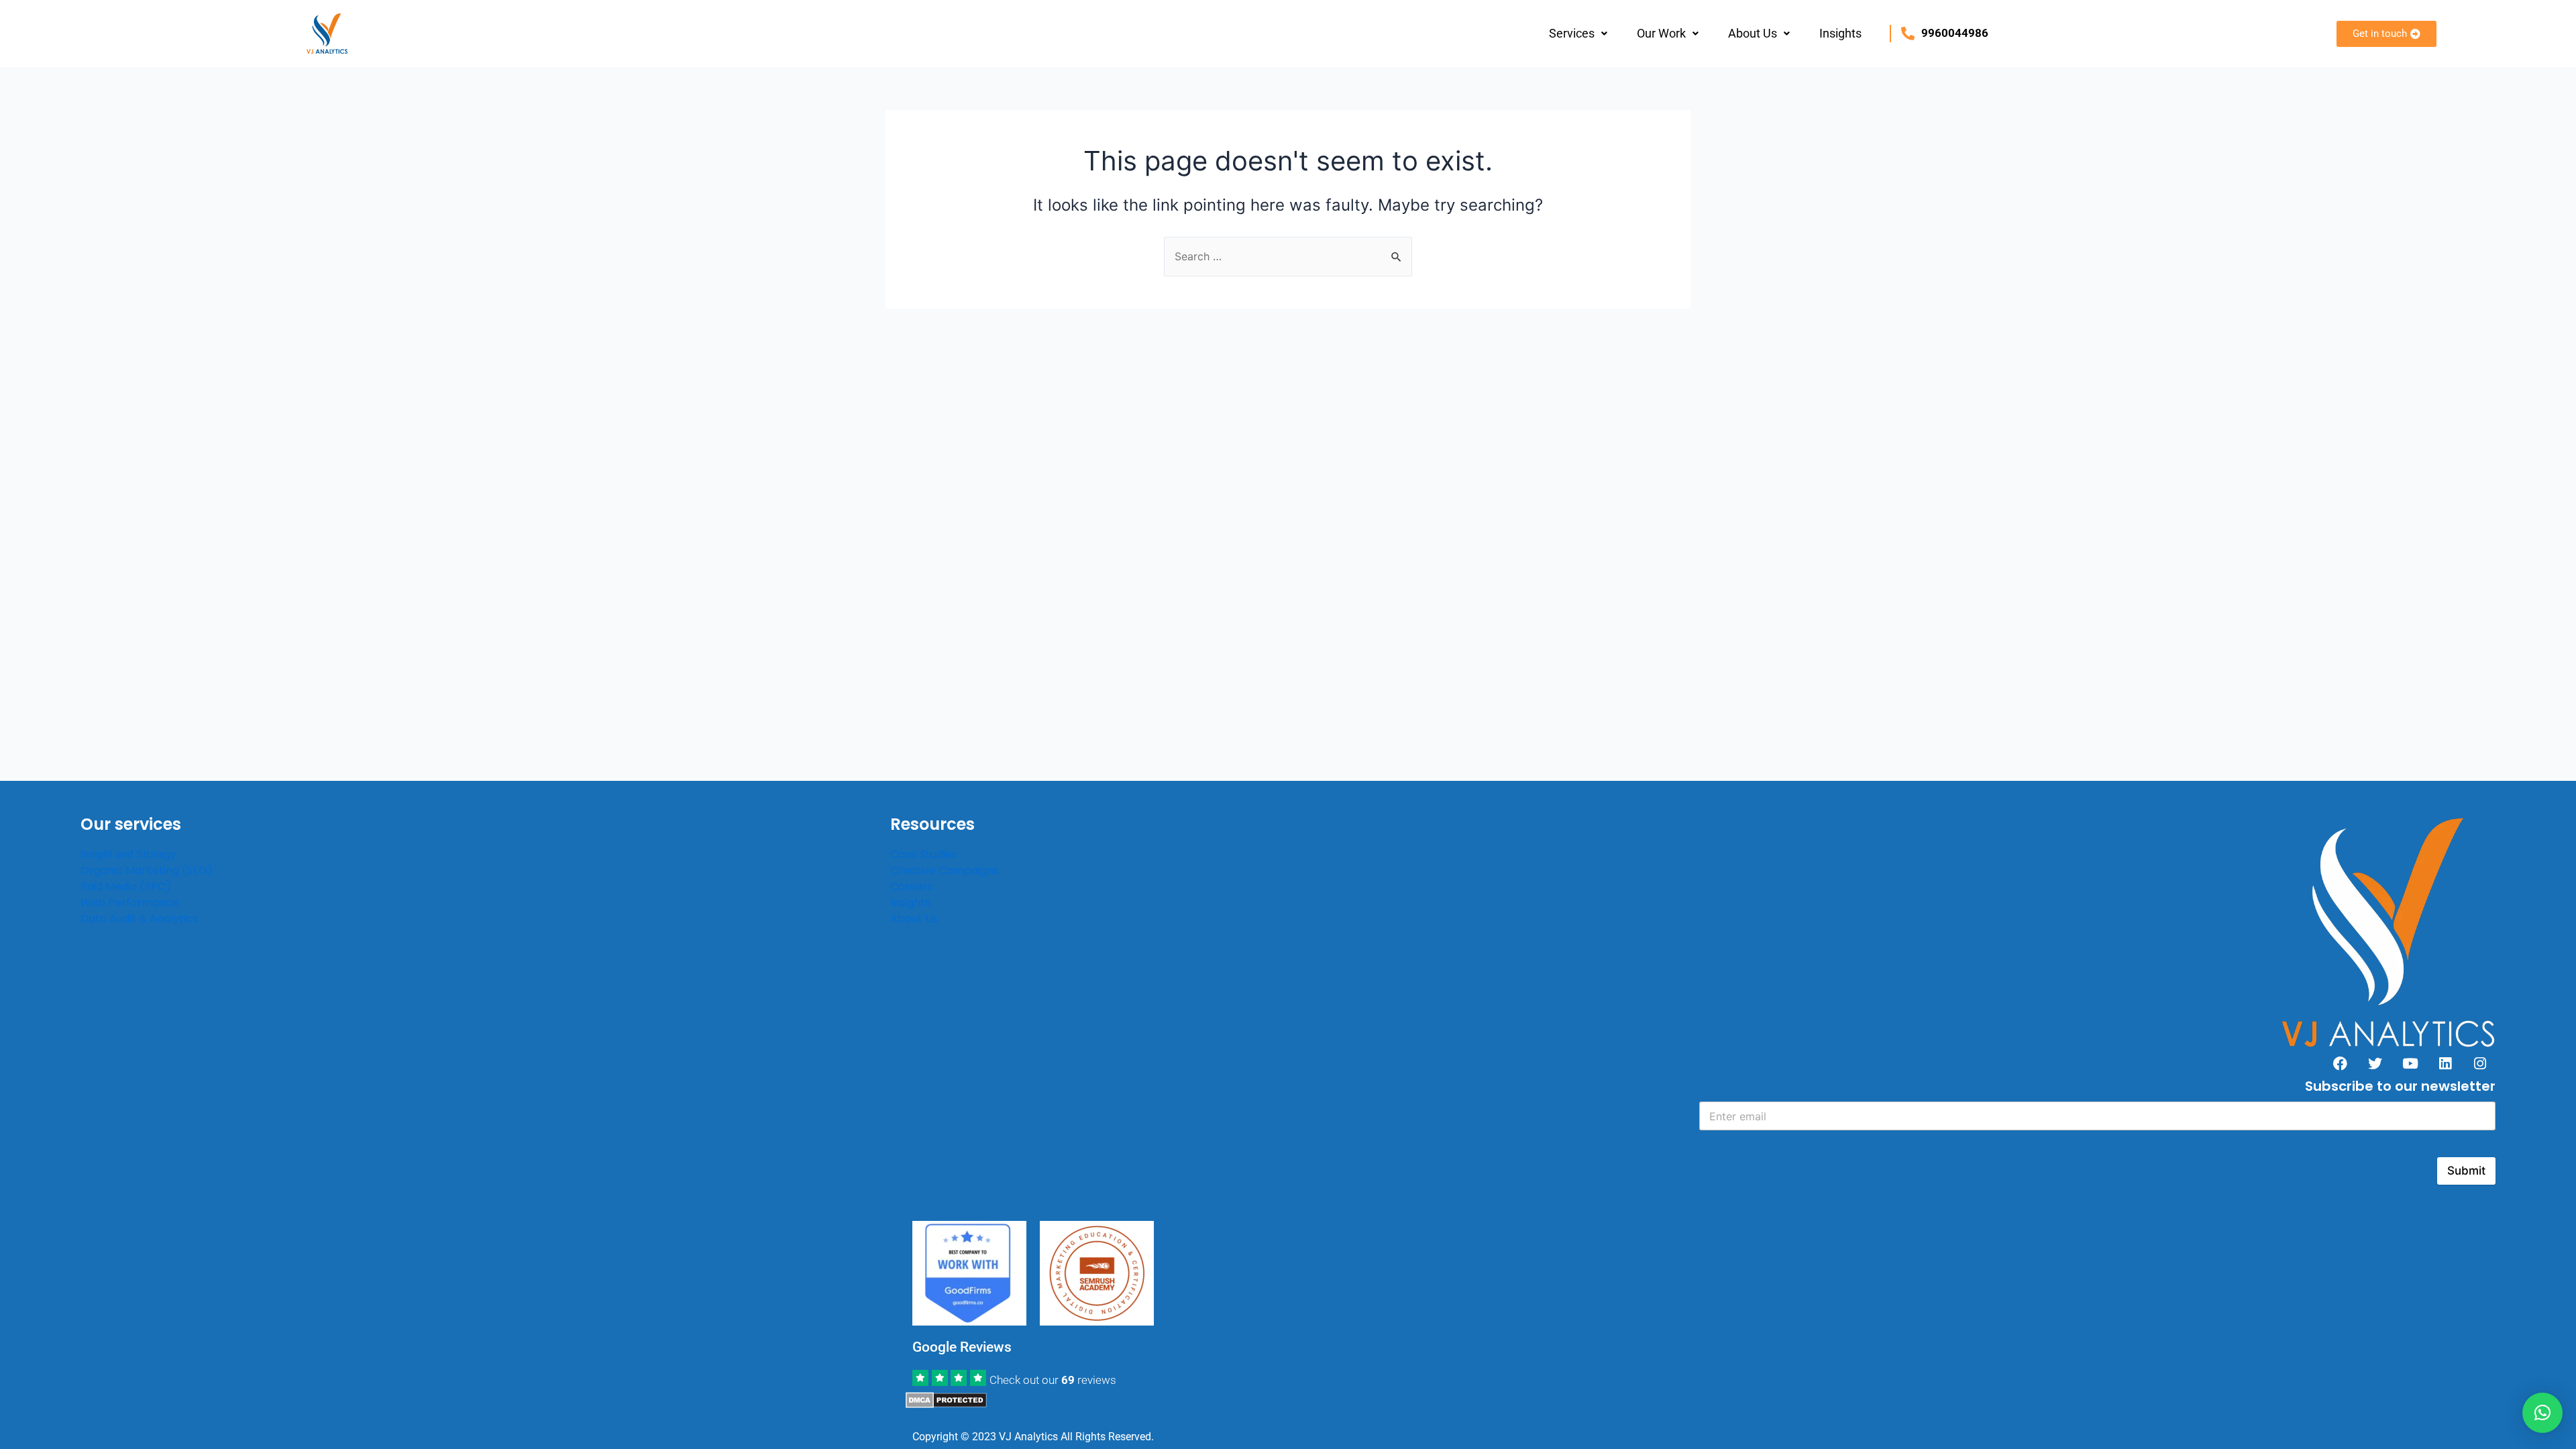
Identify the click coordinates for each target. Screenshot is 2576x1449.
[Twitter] (2375, 1063)
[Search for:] (1288, 256)
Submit (2466, 1171)
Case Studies (924, 854)
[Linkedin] (2445, 1063)
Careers (912, 887)
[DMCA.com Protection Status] (946, 1399)
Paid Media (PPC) (126, 887)
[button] (1578, 34)
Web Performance (130, 903)
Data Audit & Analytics (139, 919)
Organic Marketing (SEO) (147, 870)
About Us (1753, 33)
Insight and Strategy (128, 854)
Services (1572, 33)
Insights (1840, 33)
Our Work (1661, 33)
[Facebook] (2341, 1063)
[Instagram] (2480, 1063)
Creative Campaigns (945, 870)
